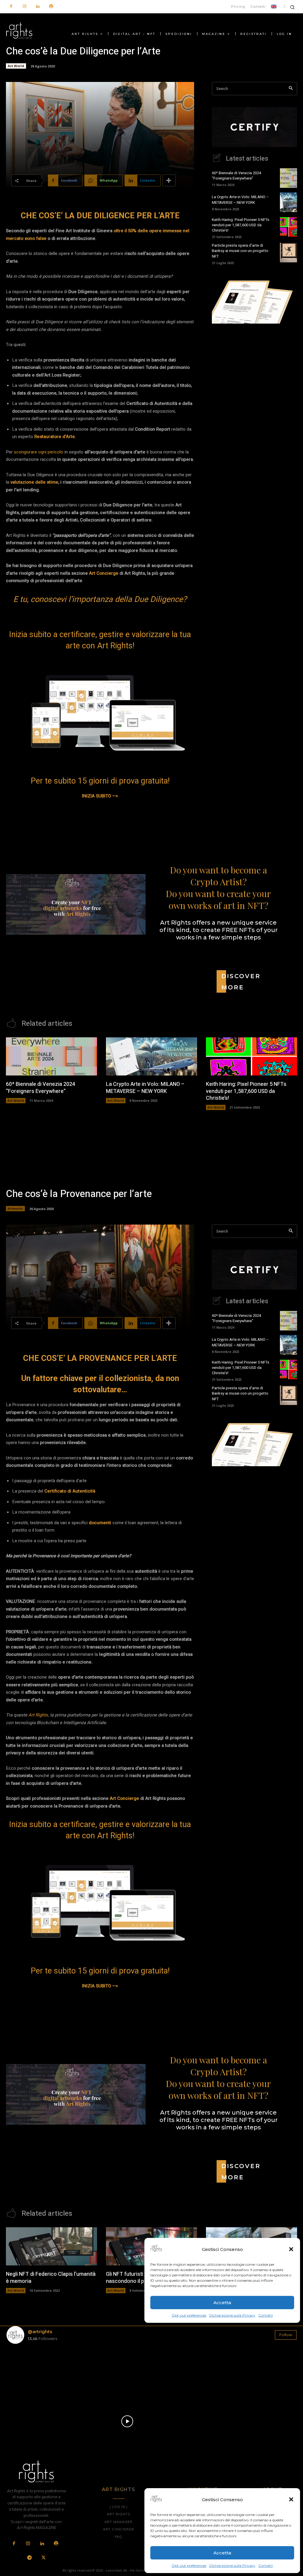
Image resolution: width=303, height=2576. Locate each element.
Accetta (222, 2553)
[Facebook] (11, 7)
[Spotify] (51, 7)
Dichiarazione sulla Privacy (232, 2565)
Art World (16, 66)
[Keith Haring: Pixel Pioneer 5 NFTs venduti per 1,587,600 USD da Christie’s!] (289, 227)
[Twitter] (43, 2558)
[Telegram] (30, 2558)
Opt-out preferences (189, 2565)
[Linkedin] (38, 7)
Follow (286, 2335)
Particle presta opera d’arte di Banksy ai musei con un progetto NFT (240, 251)
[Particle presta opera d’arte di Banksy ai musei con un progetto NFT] (289, 253)
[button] (291, 2499)
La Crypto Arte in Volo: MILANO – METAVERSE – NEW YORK (240, 200)
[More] (169, 180)
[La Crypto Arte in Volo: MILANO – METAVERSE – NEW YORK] (289, 202)
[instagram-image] (30, 2372)
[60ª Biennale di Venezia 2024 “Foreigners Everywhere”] (289, 178)
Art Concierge (104, 573)
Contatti (266, 2565)
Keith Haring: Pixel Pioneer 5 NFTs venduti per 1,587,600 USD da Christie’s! (241, 225)
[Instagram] (24, 7)
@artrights (40, 2332)
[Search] (291, 89)
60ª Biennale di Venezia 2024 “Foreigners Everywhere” (236, 176)
